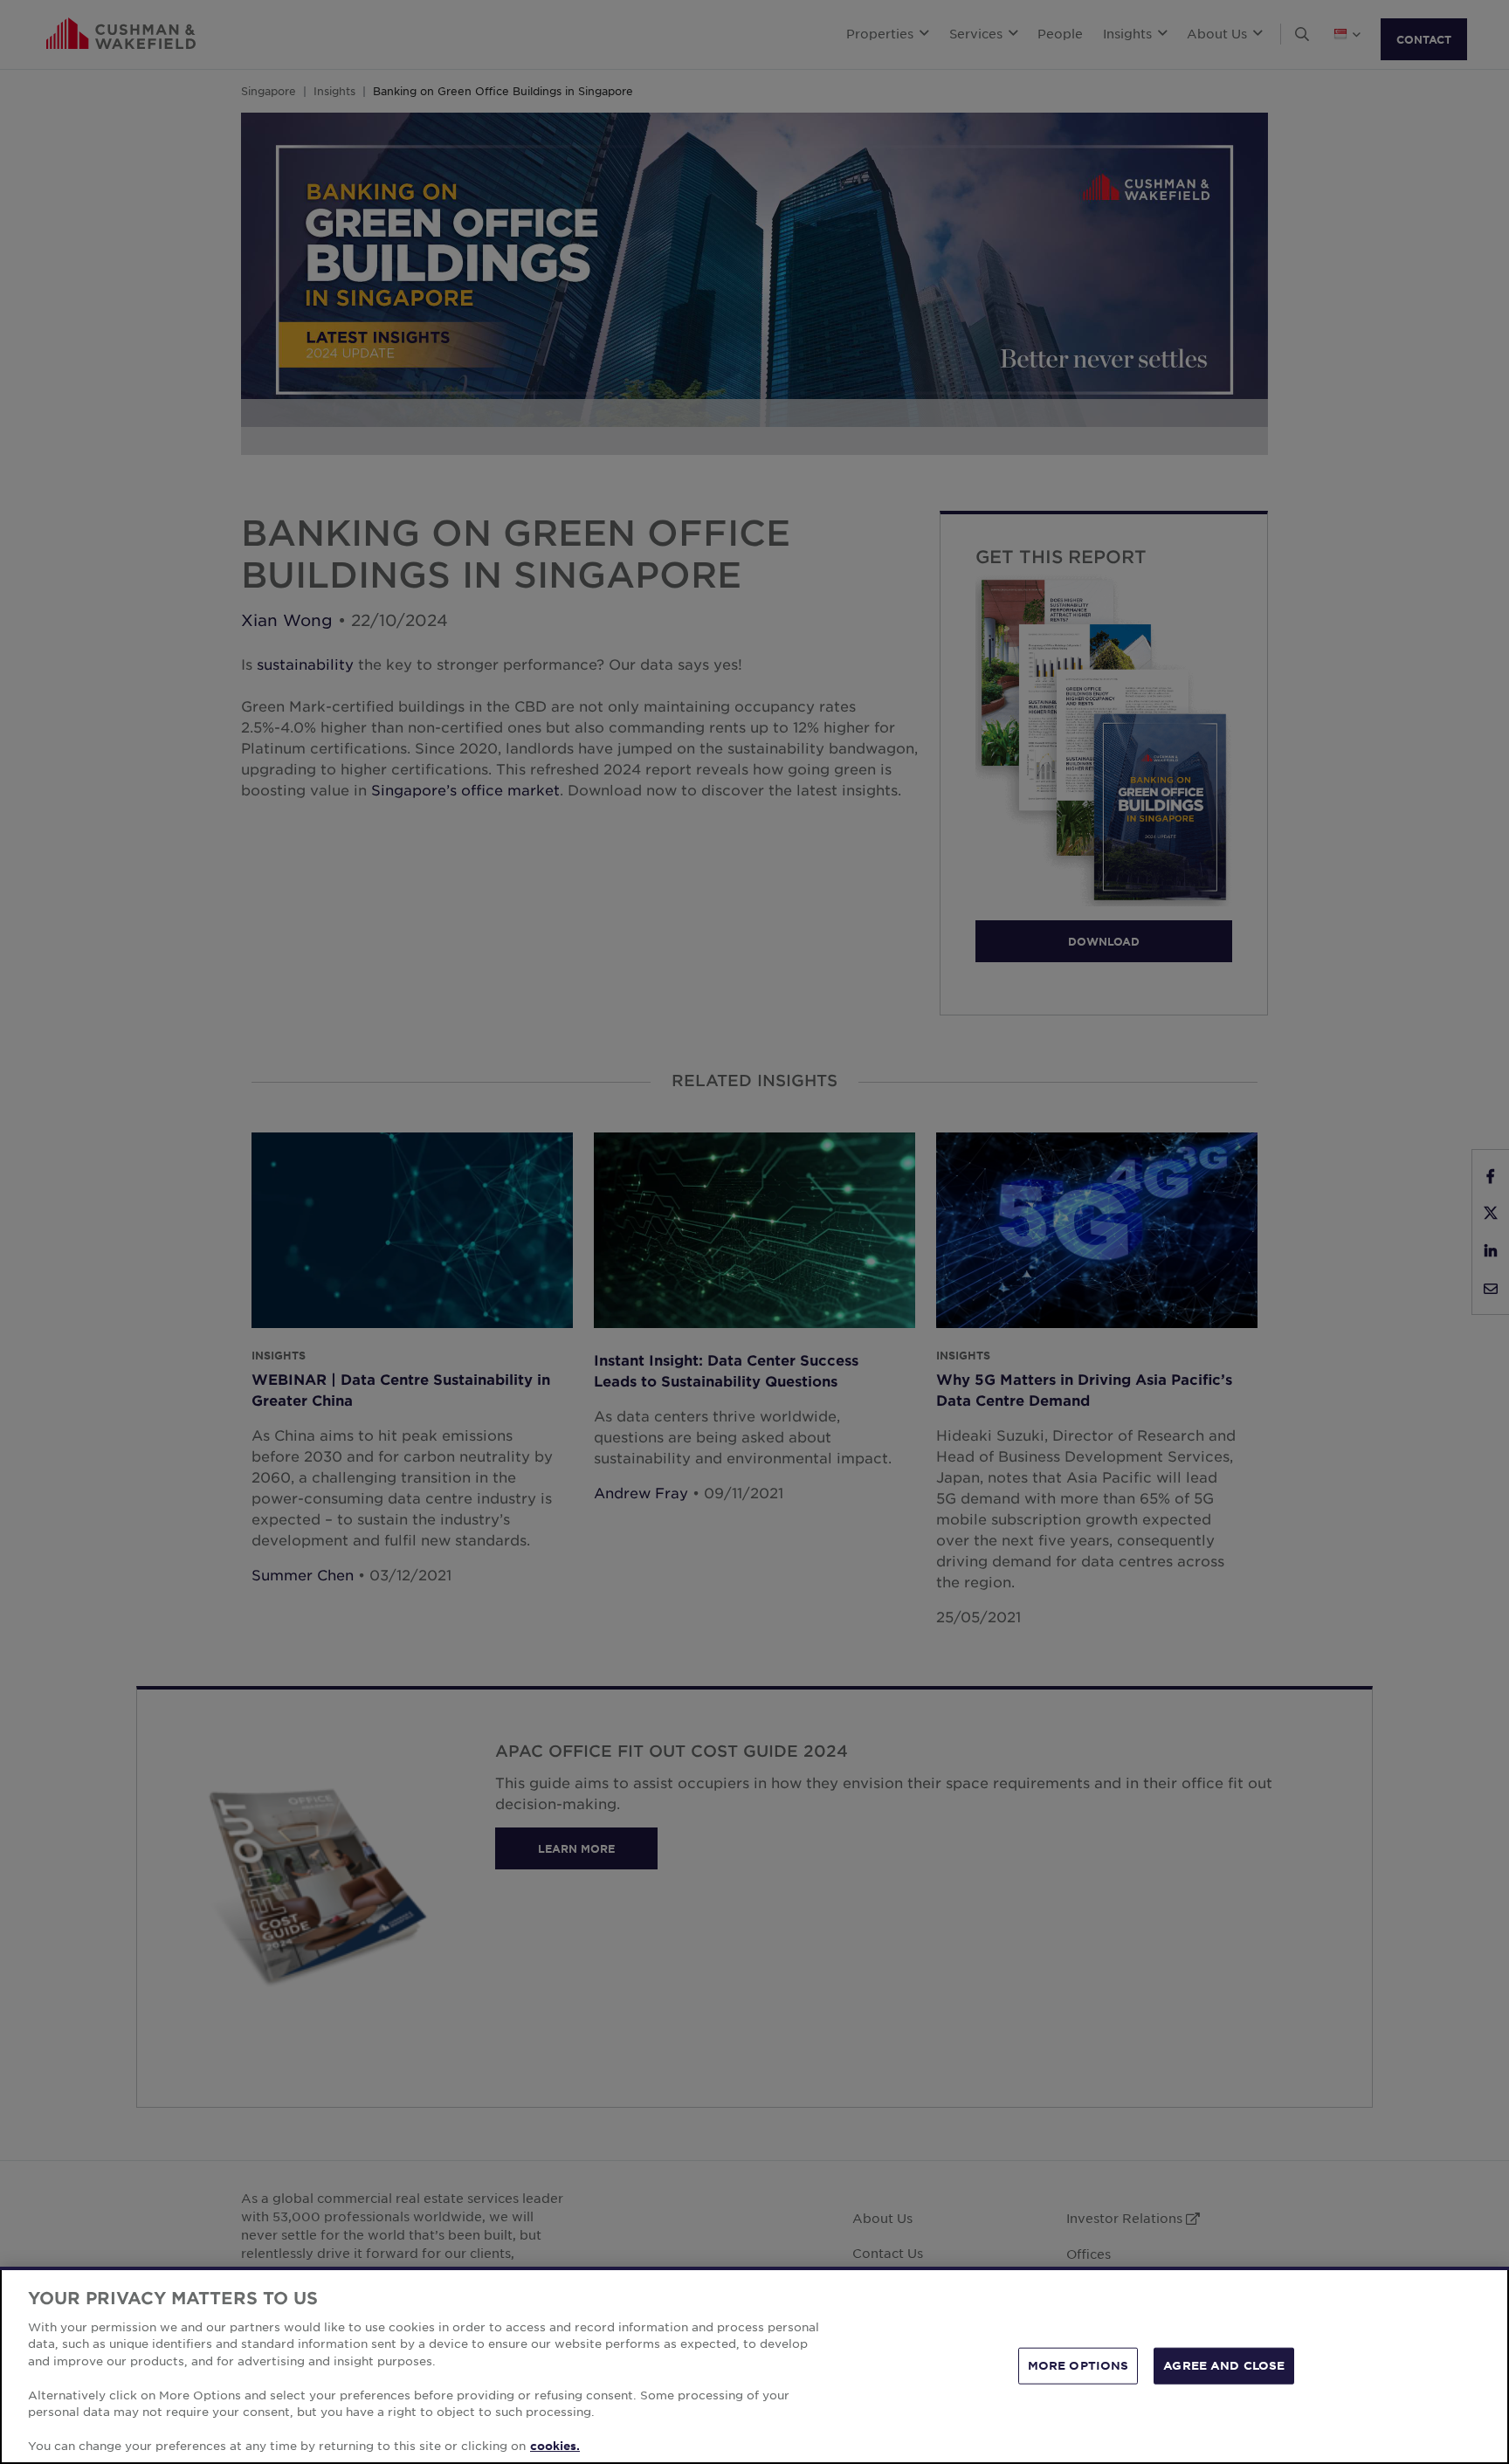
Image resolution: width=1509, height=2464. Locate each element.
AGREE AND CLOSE (1224, 2365)
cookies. (555, 2446)
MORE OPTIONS (1078, 2365)
